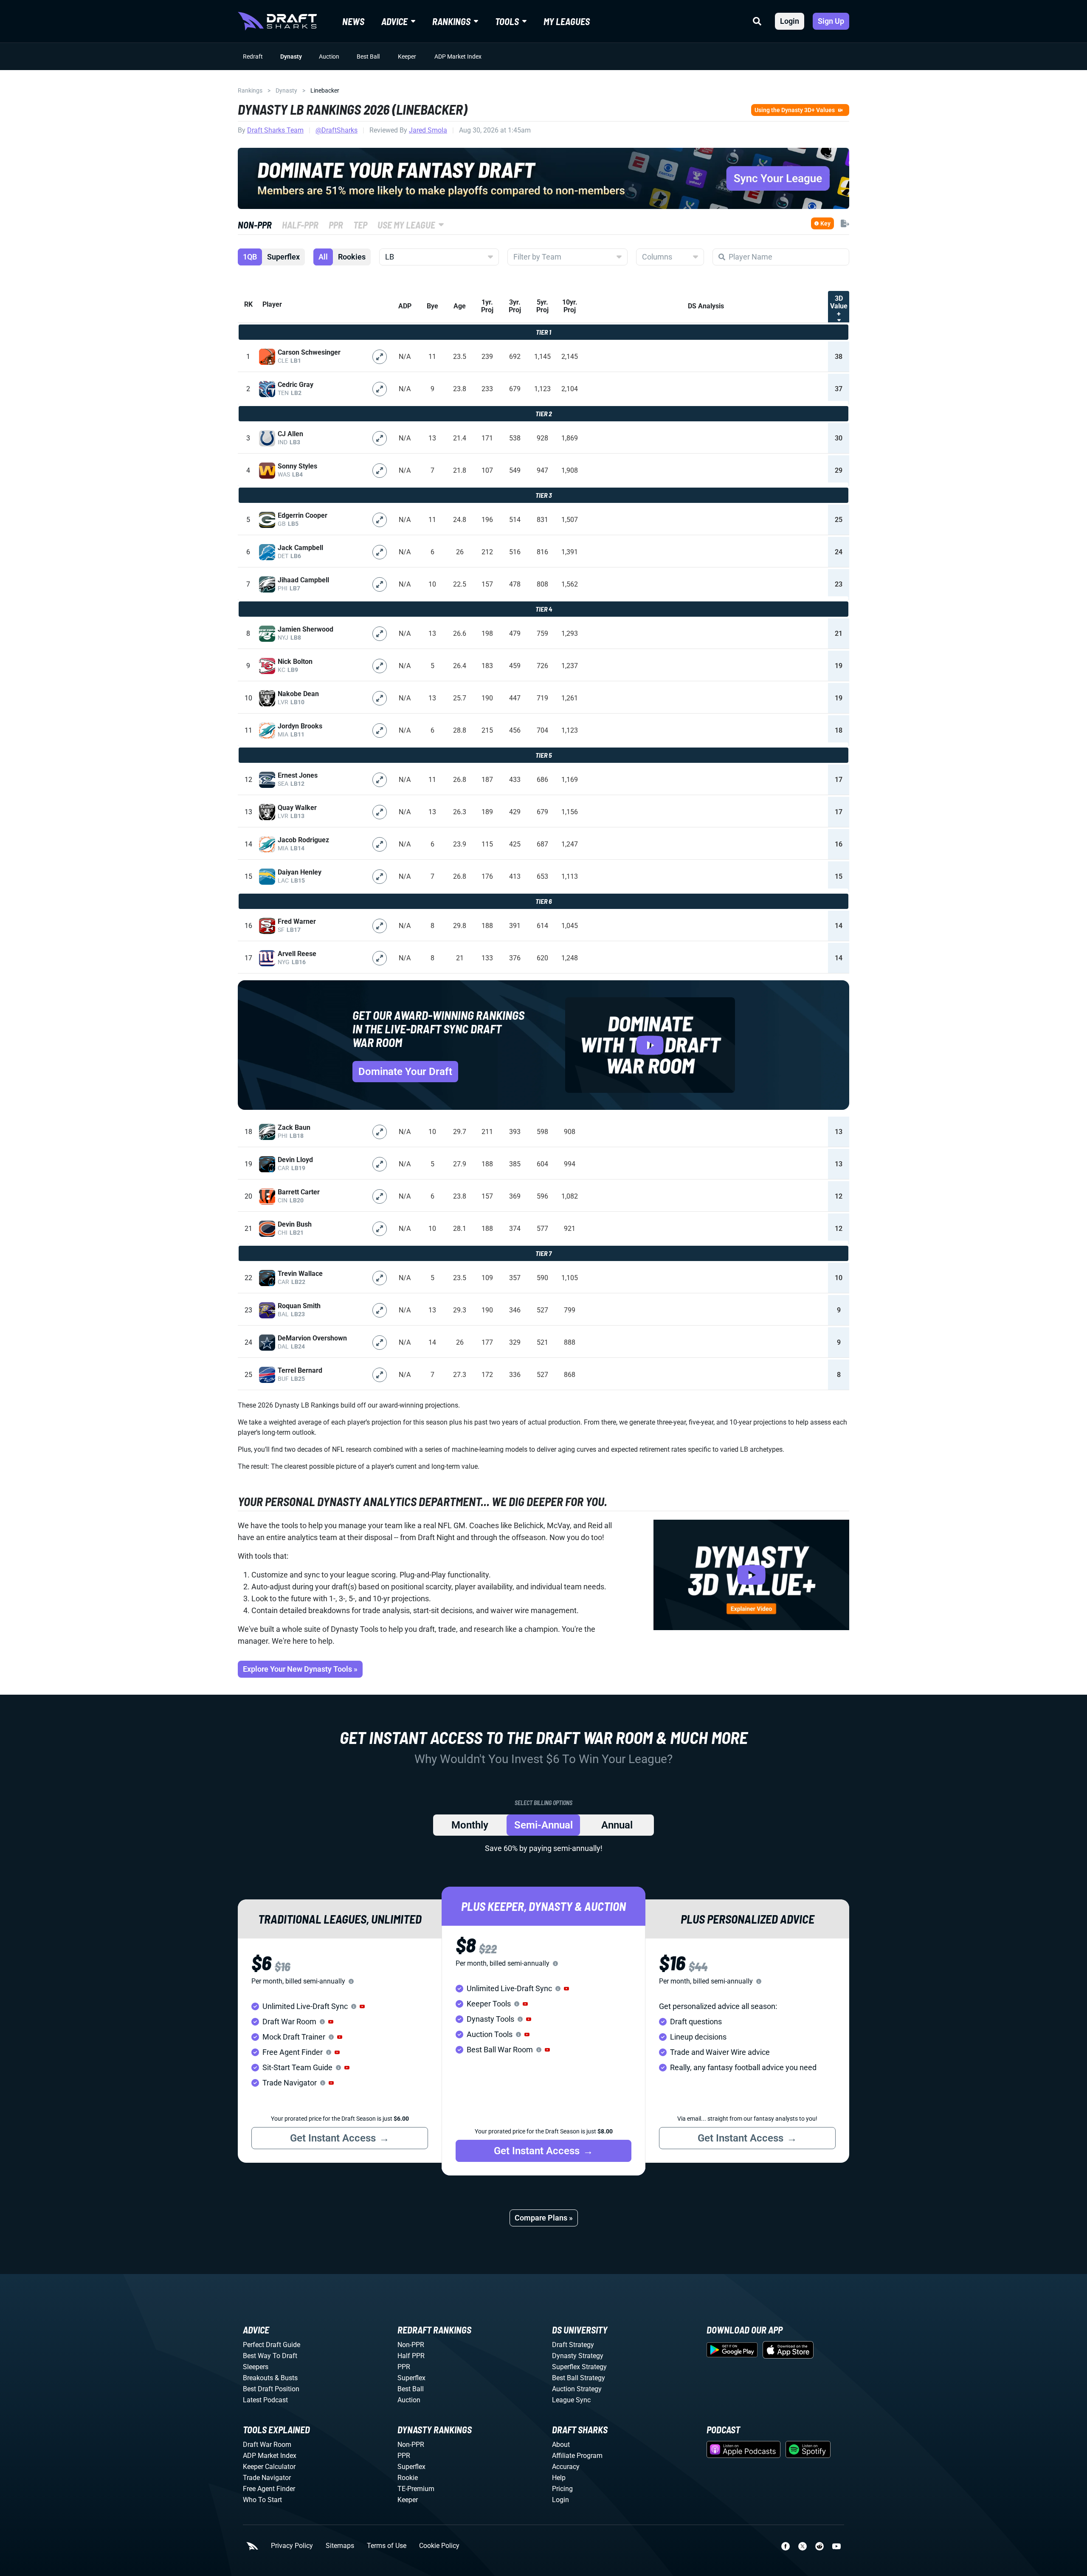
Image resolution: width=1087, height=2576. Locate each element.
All (323, 257)
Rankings (250, 90)
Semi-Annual (543, 1825)
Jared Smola (428, 130)
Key (825, 223)
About (561, 2445)
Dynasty (291, 56)
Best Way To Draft (270, 2356)
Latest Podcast (265, 2400)
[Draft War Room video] (650, 1045)
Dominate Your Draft (405, 1072)
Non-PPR (411, 2345)
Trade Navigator (267, 2478)
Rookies (352, 257)
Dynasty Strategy (578, 2356)
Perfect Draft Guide (272, 2345)
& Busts (286, 2378)
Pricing (562, 2489)
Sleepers (256, 2367)
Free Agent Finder (269, 2489)
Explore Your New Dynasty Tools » (300, 1669)
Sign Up (831, 21)
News (353, 21)
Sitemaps (340, 2546)
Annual (617, 1825)
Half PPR (411, 2356)
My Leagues (567, 21)
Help (559, 2478)
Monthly (470, 1825)
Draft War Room (267, 2445)
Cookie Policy (439, 2546)
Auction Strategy (577, 2389)
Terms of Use (387, 2546)
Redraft (253, 56)
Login (790, 21)
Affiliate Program (577, 2456)
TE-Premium (416, 2489)
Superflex (283, 257)
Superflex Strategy (579, 2367)
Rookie (408, 2478)
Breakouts (258, 2378)
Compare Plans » (544, 2218)
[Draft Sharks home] (277, 21)
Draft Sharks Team (275, 130)
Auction (329, 56)
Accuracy (566, 2467)
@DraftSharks (337, 130)
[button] (362, 2006)
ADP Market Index (458, 56)
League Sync (571, 2400)
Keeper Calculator (269, 2467)
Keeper (407, 56)
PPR (404, 2367)
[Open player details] (380, 357)
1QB (250, 257)
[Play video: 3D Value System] (751, 1575)
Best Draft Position (271, 2389)
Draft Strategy (573, 2345)
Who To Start (262, 2500)
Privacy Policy (292, 2546)
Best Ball (368, 56)
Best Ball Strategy (579, 2378)
